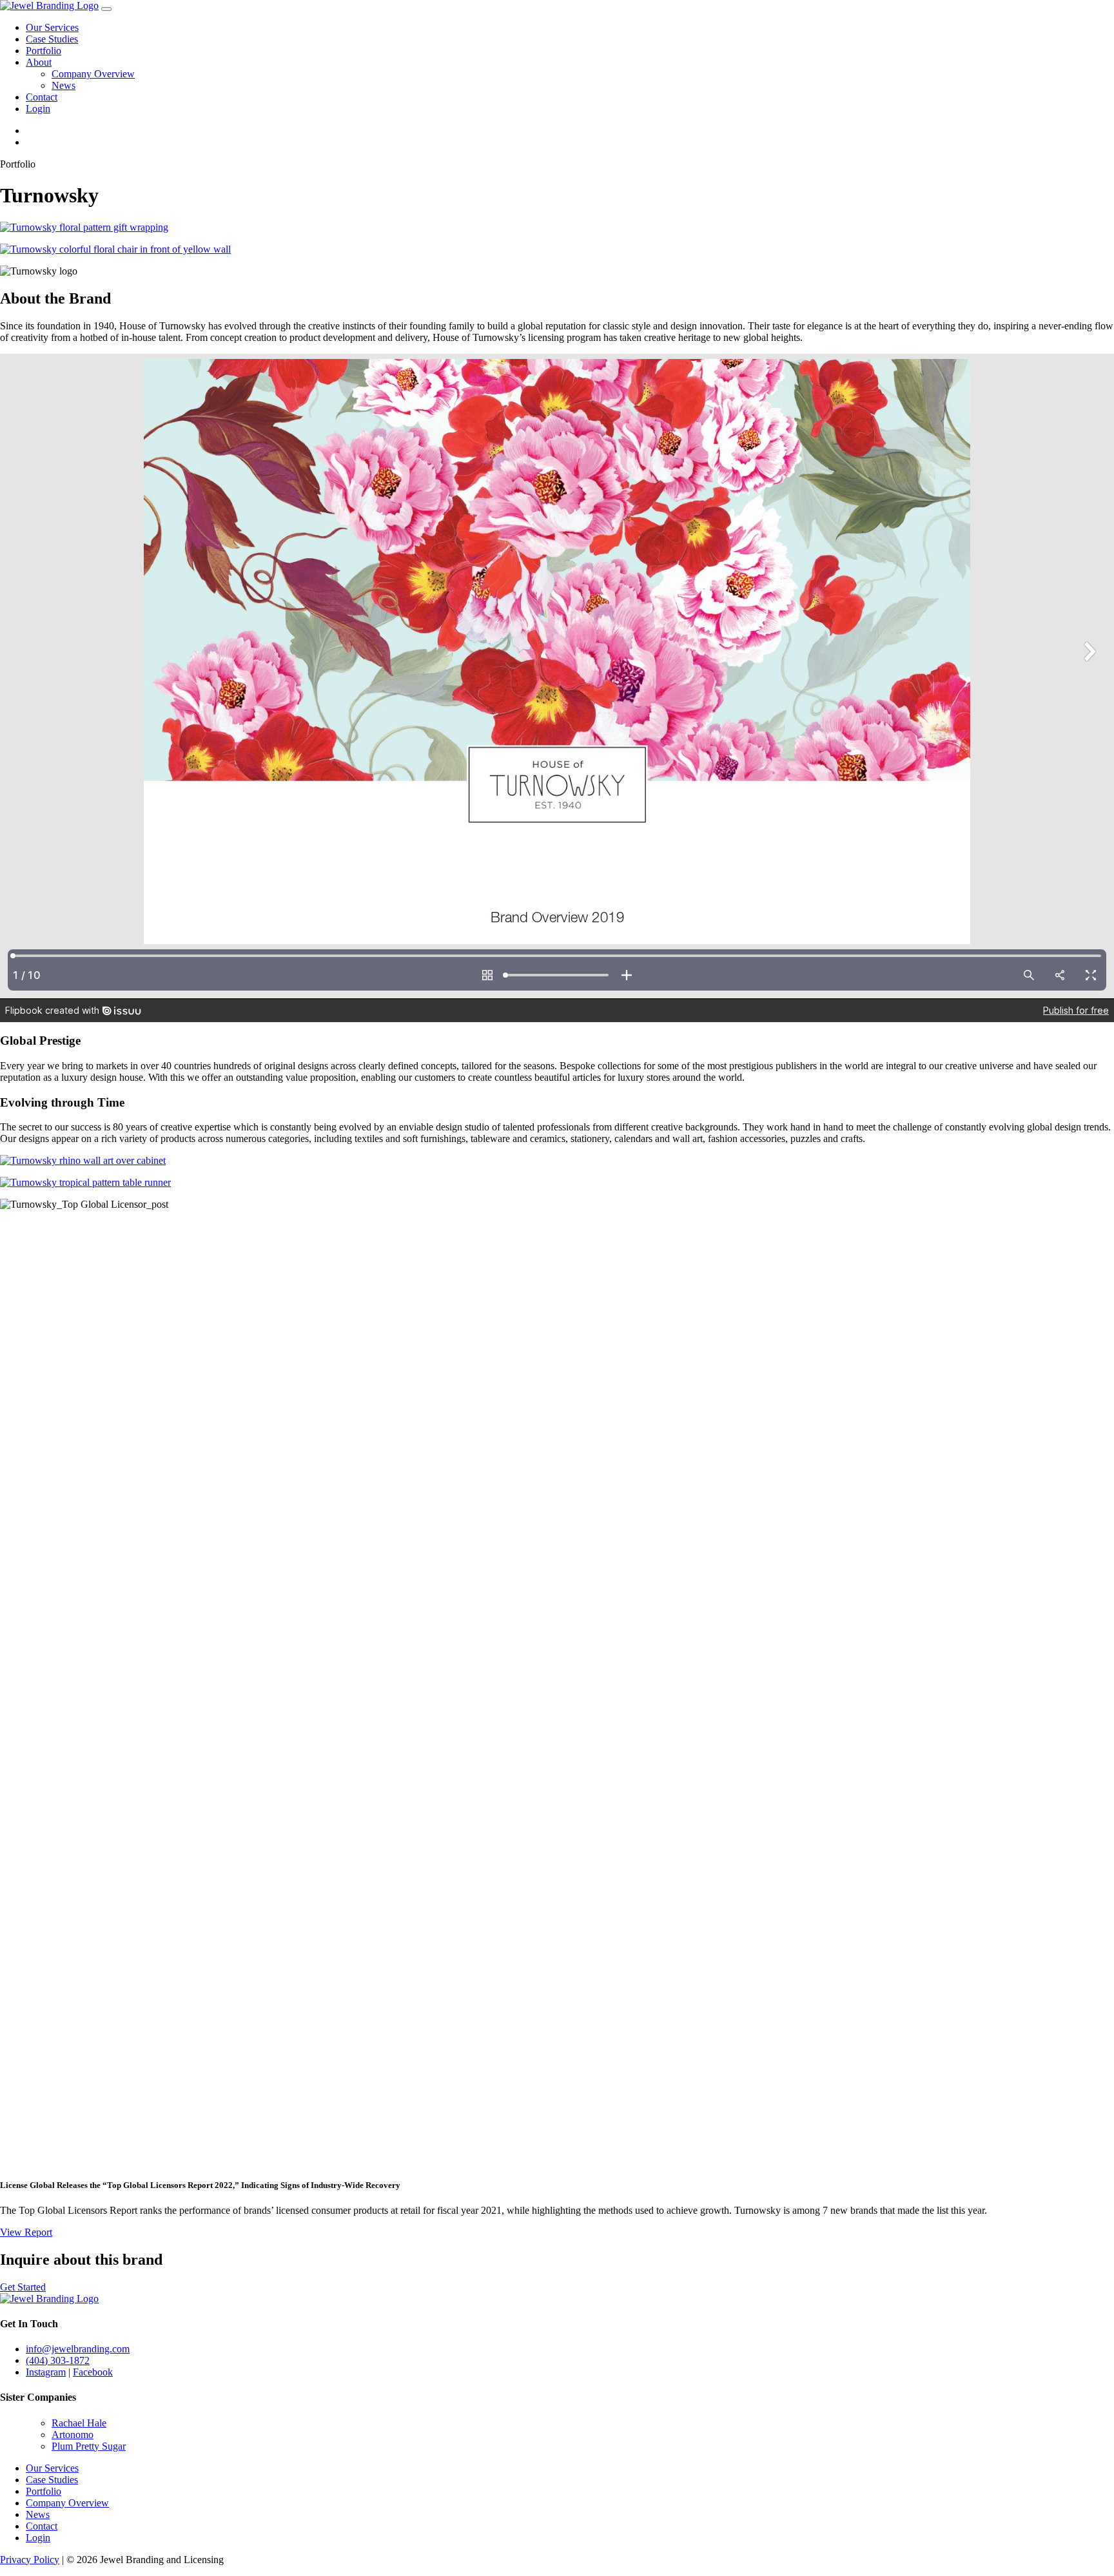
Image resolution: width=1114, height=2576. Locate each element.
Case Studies (52, 39)
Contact (42, 97)
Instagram (46, 2372)
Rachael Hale (79, 2423)
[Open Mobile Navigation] (106, 9)
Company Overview (93, 74)
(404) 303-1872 (58, 2360)
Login (38, 109)
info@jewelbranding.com (78, 2349)
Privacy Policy (30, 2560)
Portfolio (44, 51)
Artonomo (73, 2435)
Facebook (93, 2372)
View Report (26, 2232)
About (39, 62)
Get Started (23, 2287)
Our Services (52, 27)
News (64, 85)
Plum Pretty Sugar (89, 2446)
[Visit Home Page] (49, 5)
